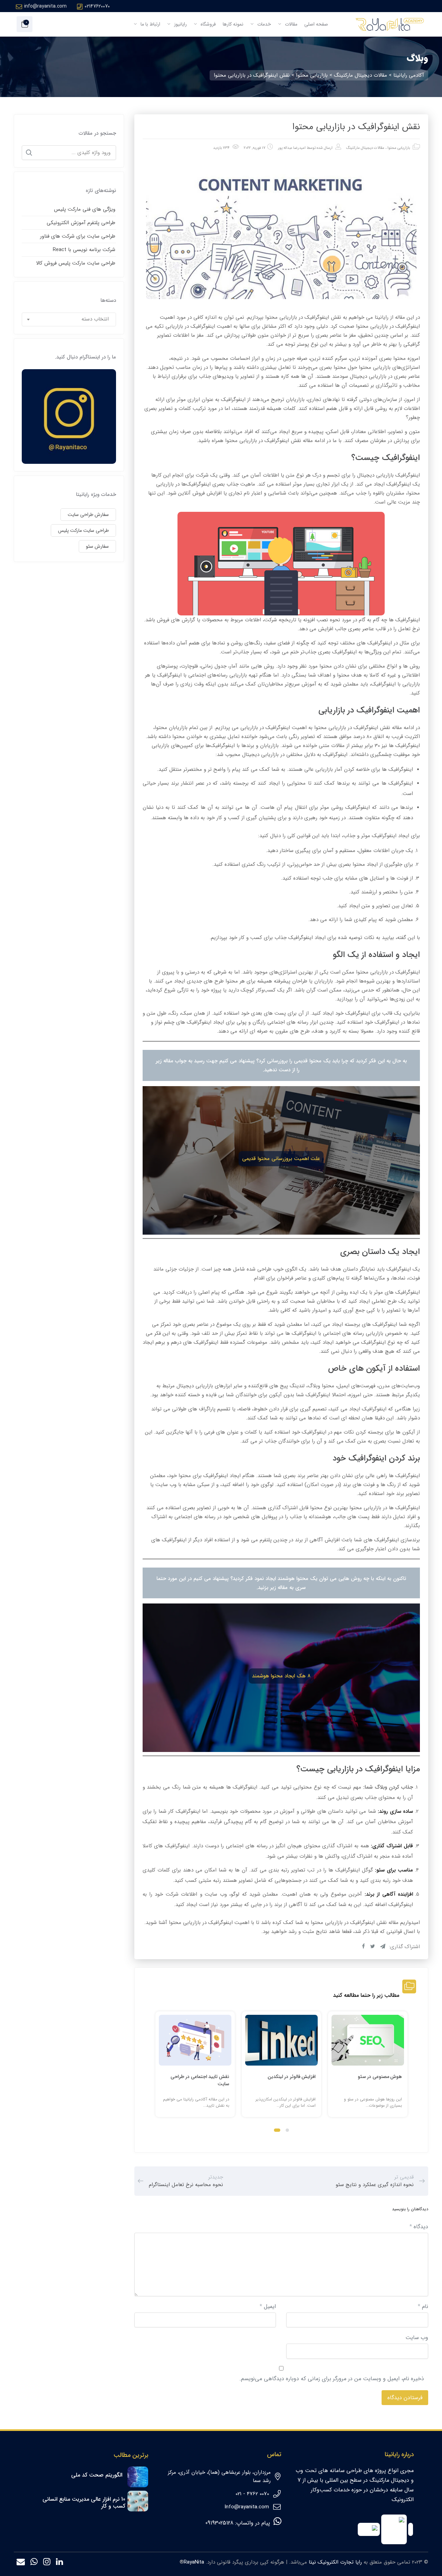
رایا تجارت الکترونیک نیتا (335, 2562)
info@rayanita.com (45, 6)
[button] (287, 2130)
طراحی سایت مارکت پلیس (83, 530)
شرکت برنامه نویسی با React (84, 250)
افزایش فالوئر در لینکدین (292, 2077)
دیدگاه (419, 2227)
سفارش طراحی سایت (88, 515)
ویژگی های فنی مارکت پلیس (85, 209)
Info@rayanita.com (247, 2507)
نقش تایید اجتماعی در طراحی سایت (200, 2080)
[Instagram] (47, 2563)
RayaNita (194, 2562)
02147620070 (97, 6)
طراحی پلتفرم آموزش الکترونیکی (81, 223)
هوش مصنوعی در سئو (380, 2077)
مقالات (290, 24)
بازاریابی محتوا (399, 148)
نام (423, 2306)
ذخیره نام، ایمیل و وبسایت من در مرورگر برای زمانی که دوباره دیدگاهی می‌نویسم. (332, 2379)
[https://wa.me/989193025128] (34, 2563)
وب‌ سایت (417, 2338)
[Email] (21, 2563)
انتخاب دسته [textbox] (95, 319)
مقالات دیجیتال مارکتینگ (365, 148)
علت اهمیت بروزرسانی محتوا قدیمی (281, 1159)
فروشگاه (208, 24)
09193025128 (219, 2523)
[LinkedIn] (60, 2563)
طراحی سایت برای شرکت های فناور (78, 236)
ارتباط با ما (150, 24)
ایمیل (268, 2306)
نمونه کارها (233, 24)
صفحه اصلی (316, 24)
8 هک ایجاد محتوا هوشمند (281, 1676)
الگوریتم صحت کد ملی (97, 2475)
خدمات (263, 24)
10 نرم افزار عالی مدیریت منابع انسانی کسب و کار (84, 2503)
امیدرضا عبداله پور (292, 148)
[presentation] (158, 2070)
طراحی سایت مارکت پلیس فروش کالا (76, 263)
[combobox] (69, 319)
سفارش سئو (97, 546)
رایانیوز (180, 24)
